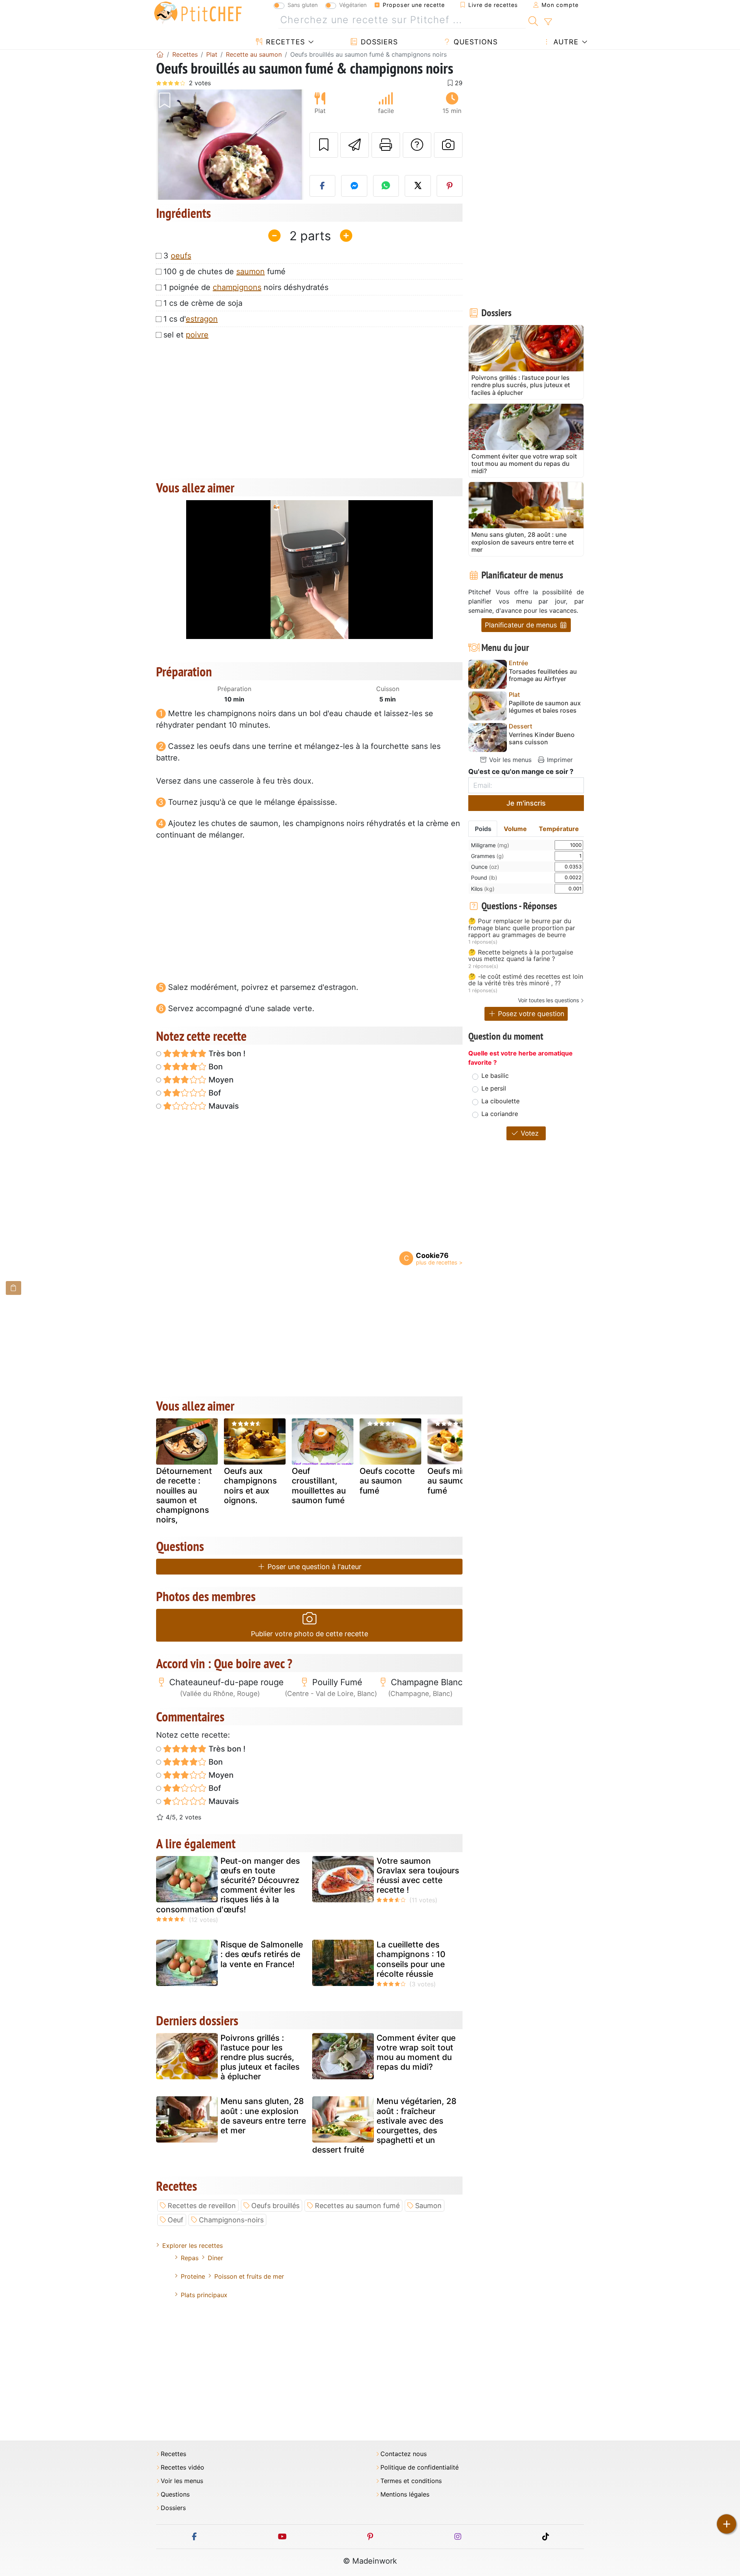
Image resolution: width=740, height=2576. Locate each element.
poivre (197, 335)
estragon (202, 319)
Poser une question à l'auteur (314, 1567)
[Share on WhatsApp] (386, 186)
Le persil (494, 1088)
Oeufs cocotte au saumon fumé (387, 1481)
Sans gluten (303, 5)
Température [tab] (559, 829)
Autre (565, 42)
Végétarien (353, 5)
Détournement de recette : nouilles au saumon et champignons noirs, (184, 1495)
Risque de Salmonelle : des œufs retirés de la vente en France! (262, 1954)
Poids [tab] (483, 829)
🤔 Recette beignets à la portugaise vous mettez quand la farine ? (521, 956)
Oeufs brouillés (275, 2206)
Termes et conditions (411, 2481)
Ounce (485, 867)
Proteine (193, 2276)
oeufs (181, 256)
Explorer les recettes (193, 2246)
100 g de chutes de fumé (225, 271)
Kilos (483, 889)
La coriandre (500, 1114)
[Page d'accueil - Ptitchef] (160, 54)
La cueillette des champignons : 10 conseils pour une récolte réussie (411, 1959)
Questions (474, 42)
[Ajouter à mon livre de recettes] (324, 145)
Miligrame (490, 845)
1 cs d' (191, 319)
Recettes (284, 42)
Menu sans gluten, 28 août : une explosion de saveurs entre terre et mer (263, 2116)
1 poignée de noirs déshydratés (246, 287)
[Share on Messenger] (354, 186)
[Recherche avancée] (548, 22)
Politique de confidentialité (420, 2467)
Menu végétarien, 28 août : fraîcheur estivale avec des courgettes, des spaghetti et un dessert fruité (384, 2125)
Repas (190, 2258)
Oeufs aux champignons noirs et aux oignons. (250, 1486)
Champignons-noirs (231, 2220)
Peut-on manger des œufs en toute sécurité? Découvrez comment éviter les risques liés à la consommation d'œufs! (228, 1885)
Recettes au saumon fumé (357, 2206)
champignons (237, 287)
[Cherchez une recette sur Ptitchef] (533, 20)
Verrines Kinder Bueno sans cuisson (542, 738)
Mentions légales (405, 2494)
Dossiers (378, 42)
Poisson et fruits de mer (249, 2276)
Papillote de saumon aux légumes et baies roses (545, 707)
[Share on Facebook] (323, 186)
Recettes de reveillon (202, 2206)
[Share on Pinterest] (450, 186)
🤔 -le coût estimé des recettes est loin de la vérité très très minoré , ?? (526, 980)
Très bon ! (226, 1054)
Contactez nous (404, 2454)
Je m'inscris (526, 803)
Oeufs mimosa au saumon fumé (455, 1481)
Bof (214, 1093)
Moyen (220, 1080)
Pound (484, 877)
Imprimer (559, 760)
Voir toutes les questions (548, 1000)
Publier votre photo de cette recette (309, 1634)
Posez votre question (530, 1014)
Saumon (428, 2206)
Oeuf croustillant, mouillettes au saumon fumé (319, 1486)
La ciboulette (500, 1101)
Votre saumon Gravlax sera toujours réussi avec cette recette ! (418, 1876)
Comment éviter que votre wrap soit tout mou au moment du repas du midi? (416, 2053)
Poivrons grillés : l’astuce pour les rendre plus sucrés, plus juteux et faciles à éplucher (260, 2057)
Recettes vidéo (182, 2467)
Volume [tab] (515, 829)
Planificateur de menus (522, 625)
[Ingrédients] (13, 1288)
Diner (215, 2258)
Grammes (487, 856)
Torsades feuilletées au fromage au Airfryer (543, 675)
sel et (186, 335)
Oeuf (176, 2220)
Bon (215, 1067)
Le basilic (495, 1076)
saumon (251, 271)
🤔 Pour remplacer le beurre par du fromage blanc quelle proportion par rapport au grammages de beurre (522, 928)
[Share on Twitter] (418, 186)
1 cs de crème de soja (203, 303)
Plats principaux (204, 2295)
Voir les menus (509, 760)
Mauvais (223, 1106)
